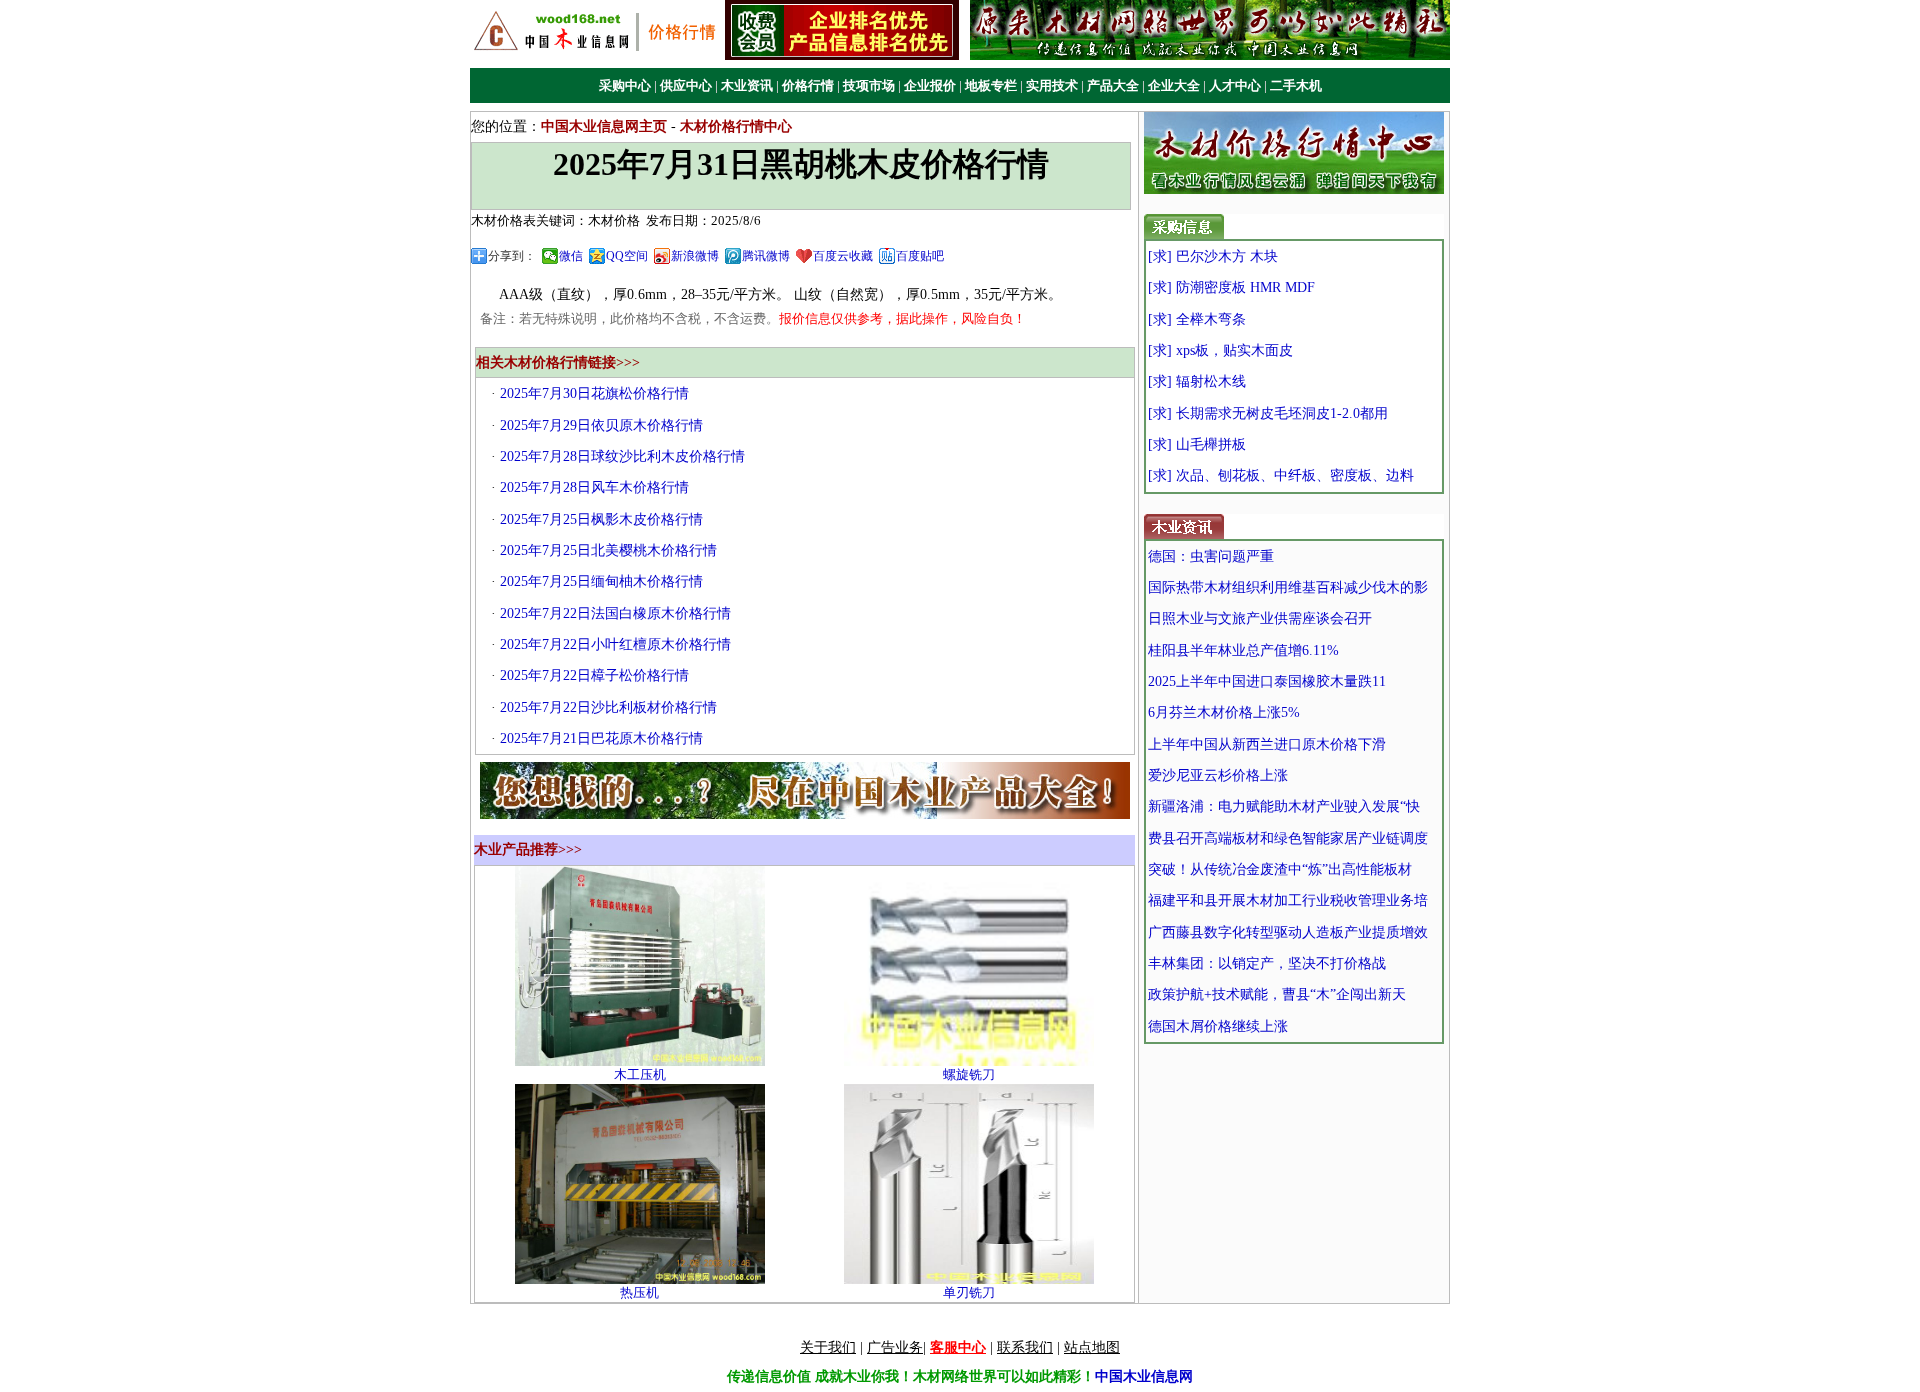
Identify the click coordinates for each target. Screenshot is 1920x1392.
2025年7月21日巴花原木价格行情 (601, 738)
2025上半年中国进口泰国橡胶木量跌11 (1267, 681)
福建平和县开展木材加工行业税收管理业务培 (1288, 900)
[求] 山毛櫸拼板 (1197, 444)
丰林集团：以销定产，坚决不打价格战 (1267, 963)
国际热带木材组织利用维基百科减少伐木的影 (1288, 587)
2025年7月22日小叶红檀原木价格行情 (615, 644)
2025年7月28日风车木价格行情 (594, 487)
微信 (571, 256)
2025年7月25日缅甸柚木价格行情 (601, 581)
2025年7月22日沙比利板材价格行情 (608, 707)
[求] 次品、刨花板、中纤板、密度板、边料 (1281, 475)
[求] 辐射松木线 (1197, 381)
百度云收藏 (843, 256)
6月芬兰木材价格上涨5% (1224, 712)
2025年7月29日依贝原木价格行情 (601, 425)
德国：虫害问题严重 (1211, 556)
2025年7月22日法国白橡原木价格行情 (615, 613)
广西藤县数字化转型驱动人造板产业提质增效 (1288, 932)
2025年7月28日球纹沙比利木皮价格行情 (622, 456)
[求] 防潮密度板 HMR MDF (1231, 287)
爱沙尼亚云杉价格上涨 (1218, 775)
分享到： (512, 256)
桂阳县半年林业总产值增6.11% (1243, 650)
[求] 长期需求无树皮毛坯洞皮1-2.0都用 (1268, 413)
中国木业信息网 (1144, 1376)
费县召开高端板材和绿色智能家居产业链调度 (1288, 838)
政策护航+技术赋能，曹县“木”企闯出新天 (1277, 994)
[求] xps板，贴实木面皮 (1220, 350)
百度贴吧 (920, 256)
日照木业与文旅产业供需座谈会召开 (1260, 618)
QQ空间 (627, 256)
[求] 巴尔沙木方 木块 (1213, 256)
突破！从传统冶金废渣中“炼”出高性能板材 (1280, 869)
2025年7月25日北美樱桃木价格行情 (608, 550)
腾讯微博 (766, 256)
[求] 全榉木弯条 (1197, 319)
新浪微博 (695, 256)
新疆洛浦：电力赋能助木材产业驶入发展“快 (1284, 806)
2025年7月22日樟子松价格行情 (594, 675)
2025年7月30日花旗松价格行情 (594, 393)
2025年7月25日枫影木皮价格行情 (601, 519)
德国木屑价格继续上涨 (1218, 1026)
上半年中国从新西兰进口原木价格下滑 (1267, 744)
